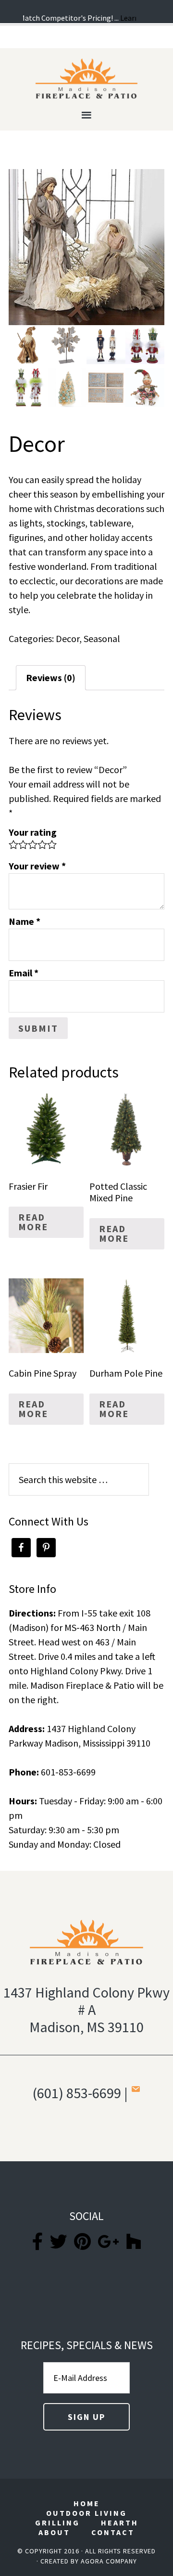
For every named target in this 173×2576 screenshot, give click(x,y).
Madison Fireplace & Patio (86, 79)
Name (25, 921)
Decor (68, 638)
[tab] (51, 678)
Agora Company (109, 2561)
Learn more (132, 18)
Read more (33, 1222)
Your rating (33, 832)
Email (24, 973)
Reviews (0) (51, 677)
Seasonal (102, 638)
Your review (37, 866)
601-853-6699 (68, 1772)
